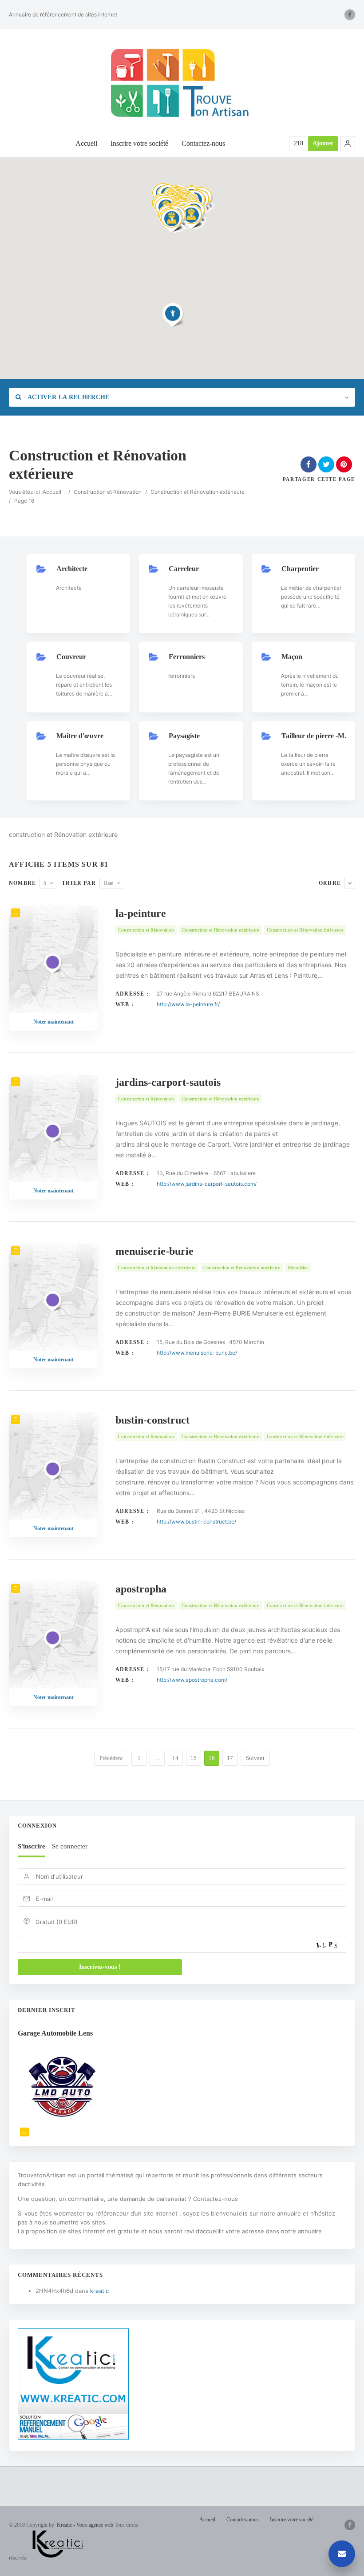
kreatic (99, 2291)
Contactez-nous (203, 143)
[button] (348, 144)
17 (230, 1758)
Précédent (111, 1758)
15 (194, 1758)
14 (175, 1758)
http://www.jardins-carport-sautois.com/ (207, 1184)
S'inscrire (32, 1846)
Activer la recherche (67, 397)
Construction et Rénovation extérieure (198, 492)
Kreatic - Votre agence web (85, 2525)
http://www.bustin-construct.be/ (196, 1522)
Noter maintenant (53, 1022)
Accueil (86, 143)
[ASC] (350, 883)
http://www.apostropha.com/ (192, 1680)
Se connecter (70, 1846)
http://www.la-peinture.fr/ (188, 1004)
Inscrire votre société (139, 143)
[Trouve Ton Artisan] (182, 83)
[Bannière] (73, 2437)
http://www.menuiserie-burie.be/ (197, 1353)
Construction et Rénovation (108, 492)
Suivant (255, 1758)
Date (108, 883)
